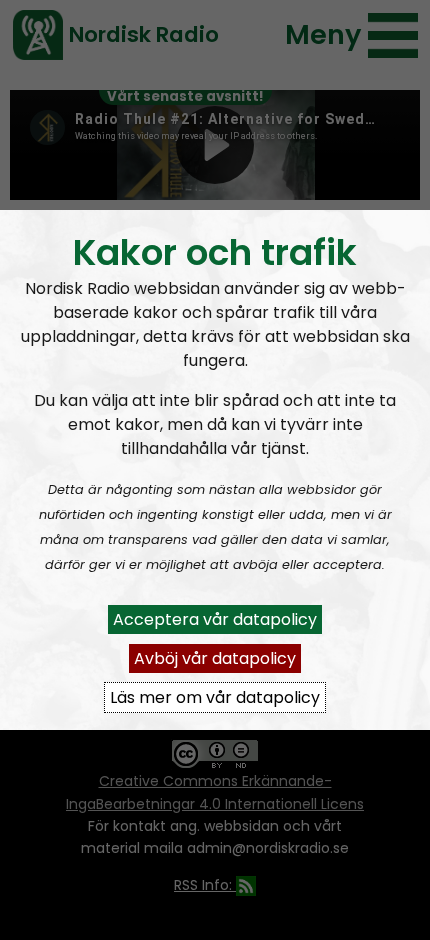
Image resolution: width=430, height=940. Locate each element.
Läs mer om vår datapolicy (215, 697)
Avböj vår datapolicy (215, 658)
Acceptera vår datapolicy (215, 619)
